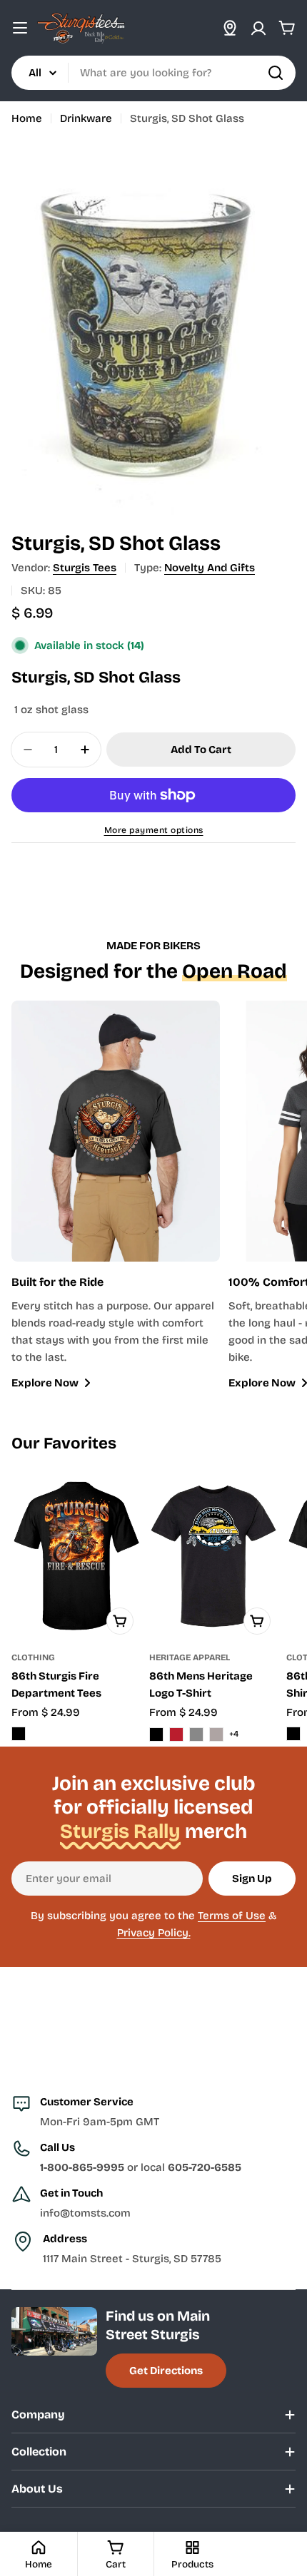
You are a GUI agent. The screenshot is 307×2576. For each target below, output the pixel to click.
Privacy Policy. (154, 1933)
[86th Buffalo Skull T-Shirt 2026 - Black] (293, 1734)
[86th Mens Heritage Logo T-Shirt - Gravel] (216, 1734)
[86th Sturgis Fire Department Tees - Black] (19, 1734)
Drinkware (86, 118)
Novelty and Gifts (210, 568)
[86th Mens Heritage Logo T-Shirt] (214, 1557)
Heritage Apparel (190, 1657)
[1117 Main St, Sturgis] (230, 28)
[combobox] (153, 73)
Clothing (33, 1657)
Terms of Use (232, 1916)
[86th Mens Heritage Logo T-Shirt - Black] (156, 1734)
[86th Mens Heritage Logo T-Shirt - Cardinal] (176, 1734)
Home (27, 118)
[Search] (276, 73)
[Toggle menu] (20, 28)
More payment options (154, 830)
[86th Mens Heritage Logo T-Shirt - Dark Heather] (196, 1734)
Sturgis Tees (85, 568)
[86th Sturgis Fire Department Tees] (76, 1557)
